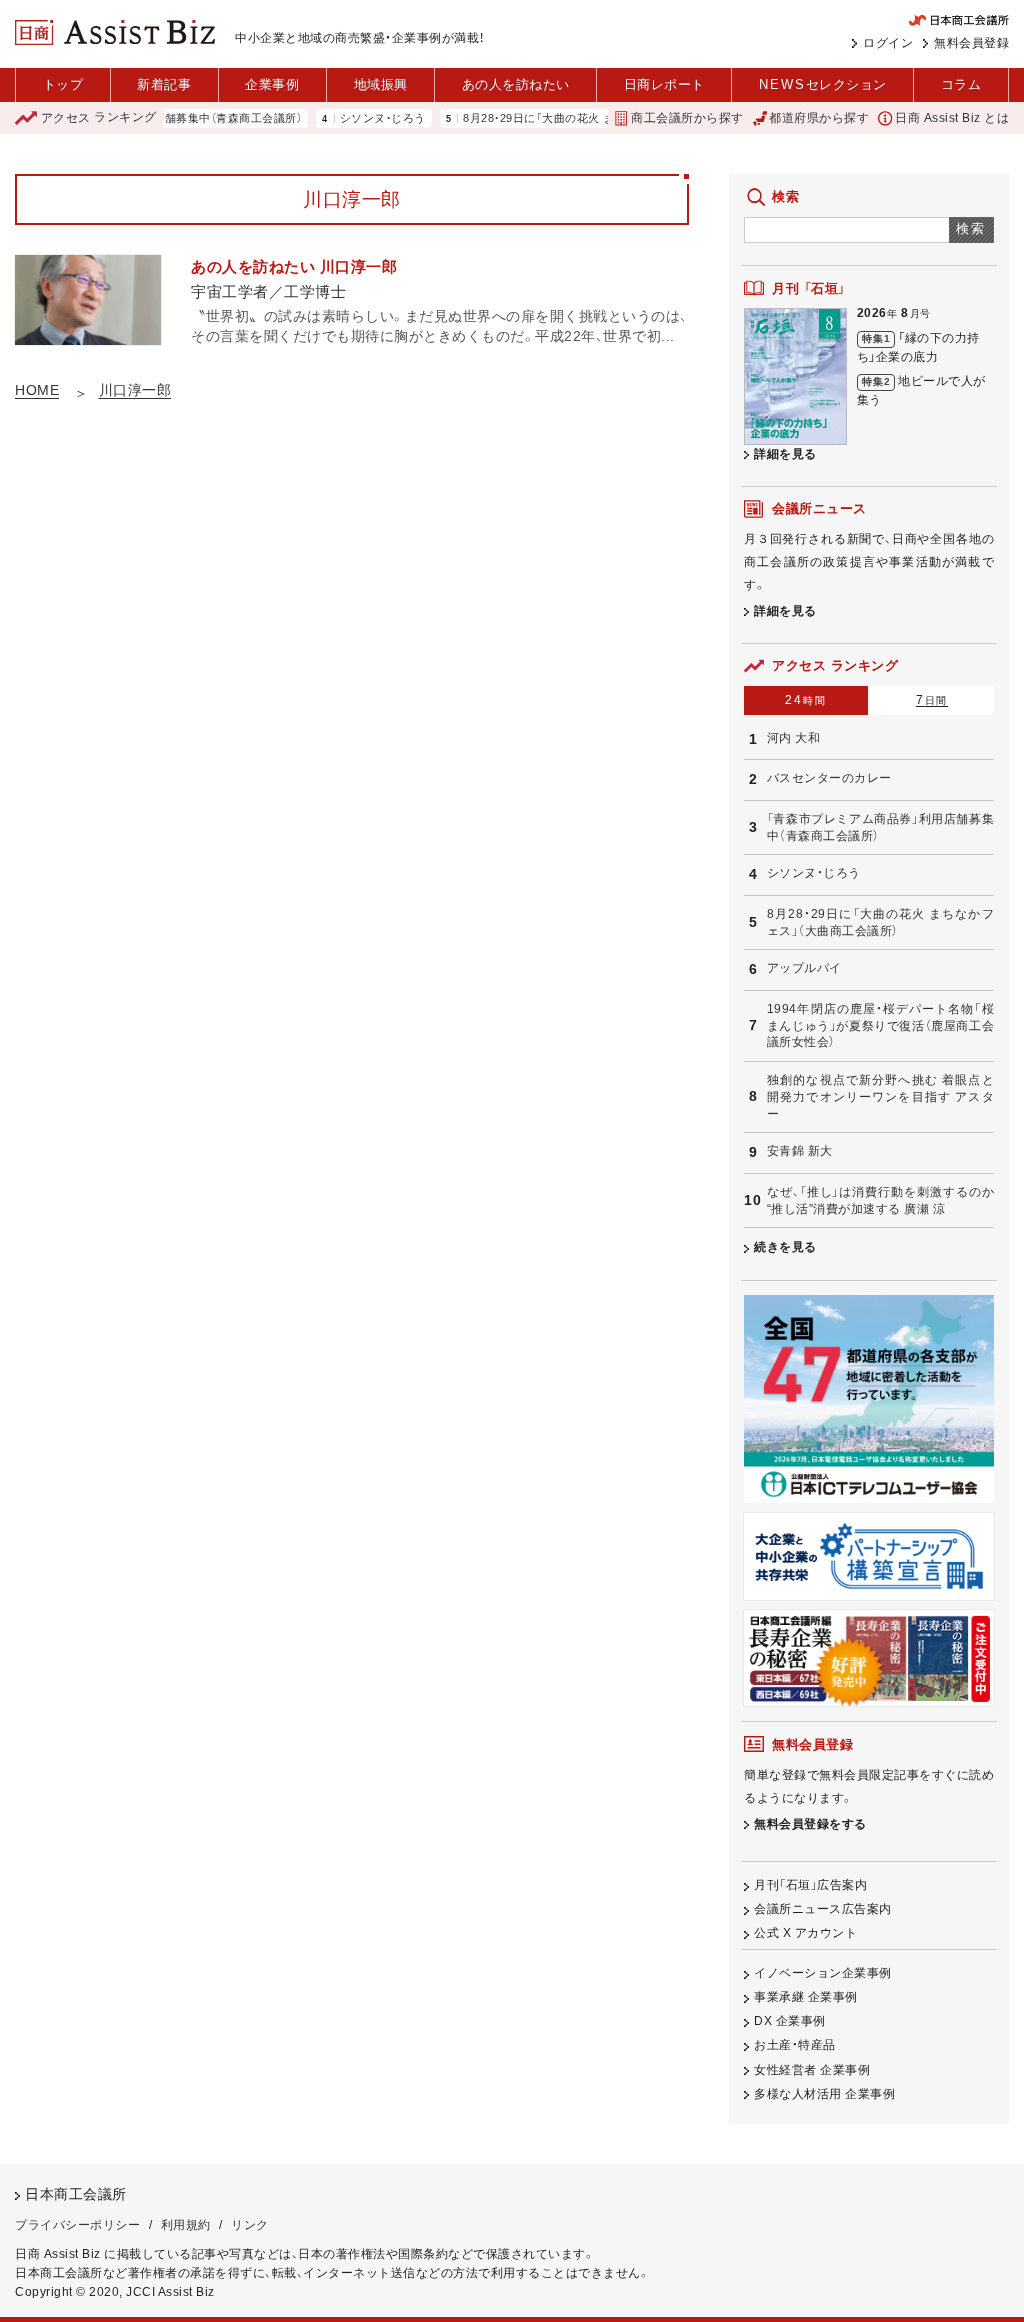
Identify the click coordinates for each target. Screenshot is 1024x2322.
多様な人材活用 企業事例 (824, 2094)
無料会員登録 (971, 43)
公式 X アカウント (805, 1933)
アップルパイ (804, 968)
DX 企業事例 (790, 2021)
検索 (971, 228)
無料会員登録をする (810, 1824)
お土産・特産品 (795, 2045)
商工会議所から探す (687, 118)
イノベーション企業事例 (823, 1973)
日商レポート (664, 84)
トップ (63, 84)
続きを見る (785, 1247)
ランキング (99, 118)
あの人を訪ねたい (516, 84)
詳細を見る (785, 454)
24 (805, 700)
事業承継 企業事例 (806, 1997)
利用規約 (186, 2225)
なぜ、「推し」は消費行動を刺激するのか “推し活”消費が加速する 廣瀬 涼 (880, 1200)
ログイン (888, 43)
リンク (250, 2225)
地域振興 (381, 84)
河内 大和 (794, 738)
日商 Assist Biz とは (952, 118)
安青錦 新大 (800, 1151)
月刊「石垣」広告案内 (810, 1885)
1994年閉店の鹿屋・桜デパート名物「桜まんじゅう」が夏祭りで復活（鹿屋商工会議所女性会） (880, 1025)
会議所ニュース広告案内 (823, 1909)
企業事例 (272, 84)
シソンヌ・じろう (351, 118)
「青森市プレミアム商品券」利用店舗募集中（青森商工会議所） (880, 827)
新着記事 (164, 84)
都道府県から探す (819, 118)
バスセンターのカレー (829, 778)
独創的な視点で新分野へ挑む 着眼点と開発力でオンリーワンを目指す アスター (880, 1096)
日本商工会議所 (76, 2194)
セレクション (823, 84)
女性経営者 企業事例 (812, 2070)
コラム (961, 84)
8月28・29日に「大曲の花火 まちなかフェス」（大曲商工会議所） (590, 118)
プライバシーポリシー (77, 2225)
